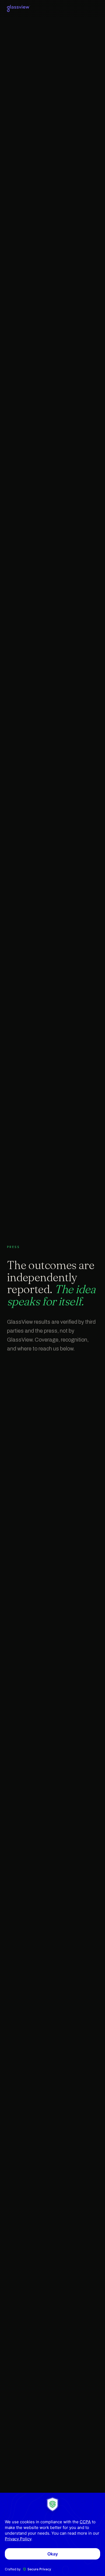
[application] (52, 2534)
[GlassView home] (19, 8)
